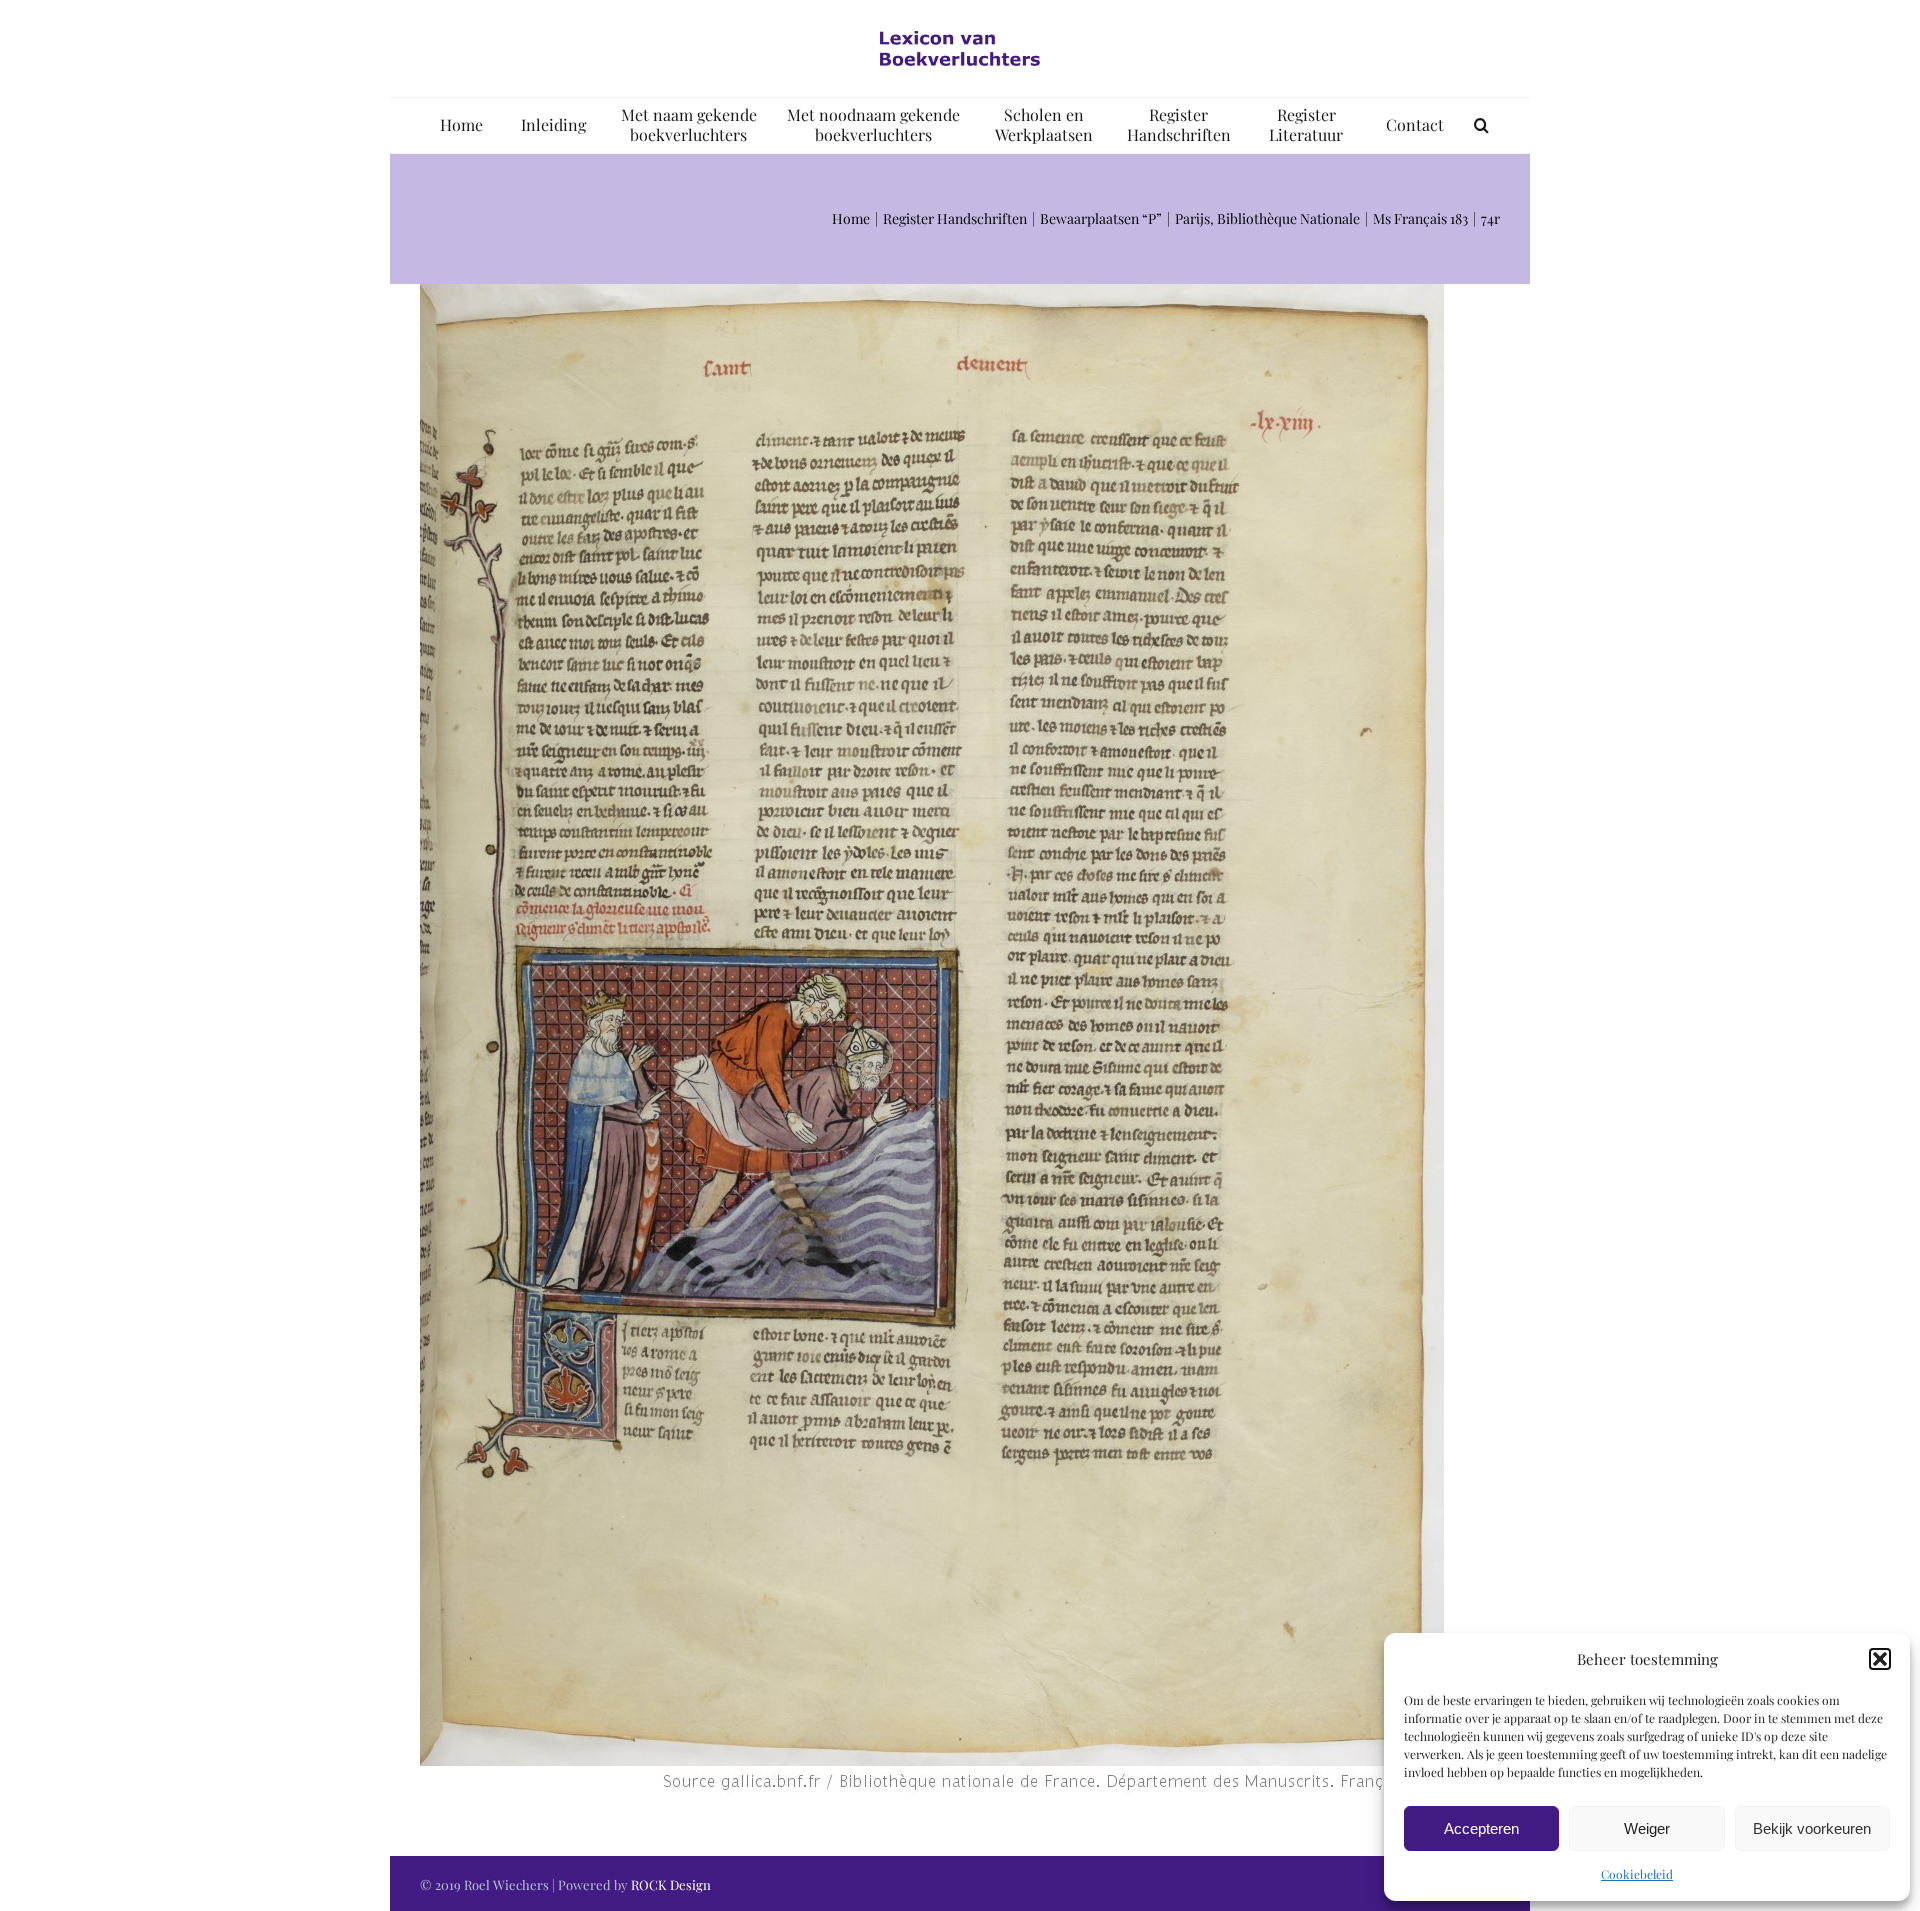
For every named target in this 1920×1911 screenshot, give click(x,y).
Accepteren (1481, 1828)
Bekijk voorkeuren (1812, 1828)
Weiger (1647, 1828)
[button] (1880, 1659)
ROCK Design (671, 1884)
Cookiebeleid (1637, 1874)
